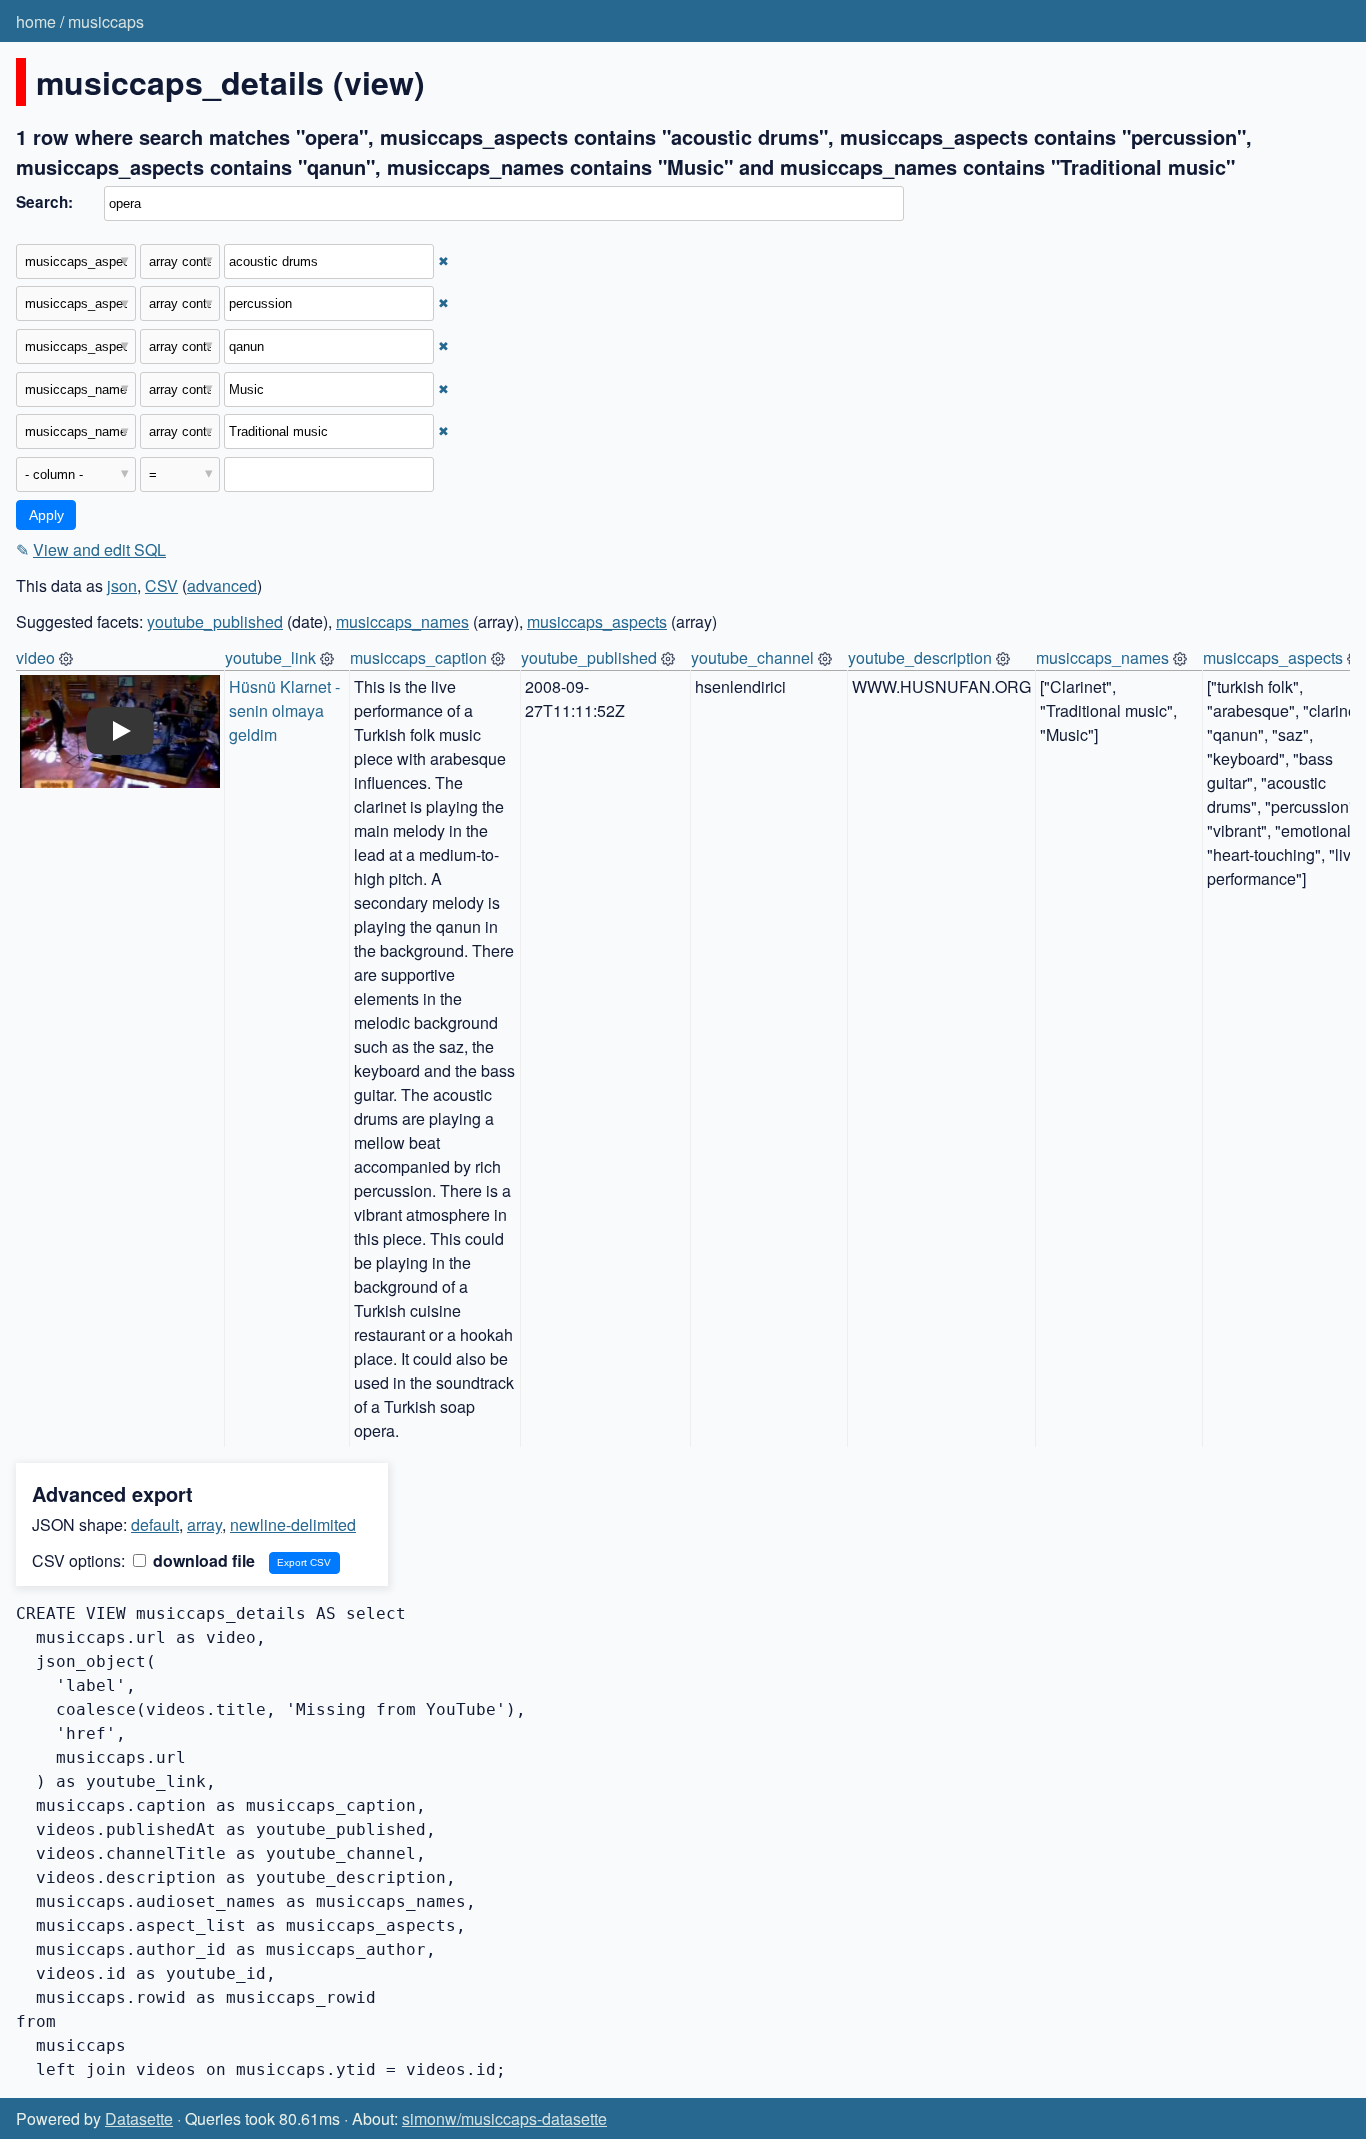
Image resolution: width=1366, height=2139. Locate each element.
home (36, 21)
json (122, 585)
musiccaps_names (402, 621)
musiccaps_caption (418, 657)
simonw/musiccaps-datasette (504, 2118)
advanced (222, 585)
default (155, 1524)
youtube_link (270, 657)
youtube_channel (752, 657)
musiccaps (106, 21)
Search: (44, 202)
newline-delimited (293, 1524)
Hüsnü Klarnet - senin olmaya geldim (286, 710)
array (204, 1524)
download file (202, 1560)
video (35, 657)
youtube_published (215, 621)
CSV (161, 585)
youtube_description (920, 657)
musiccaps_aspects (597, 621)
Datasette (139, 2118)
